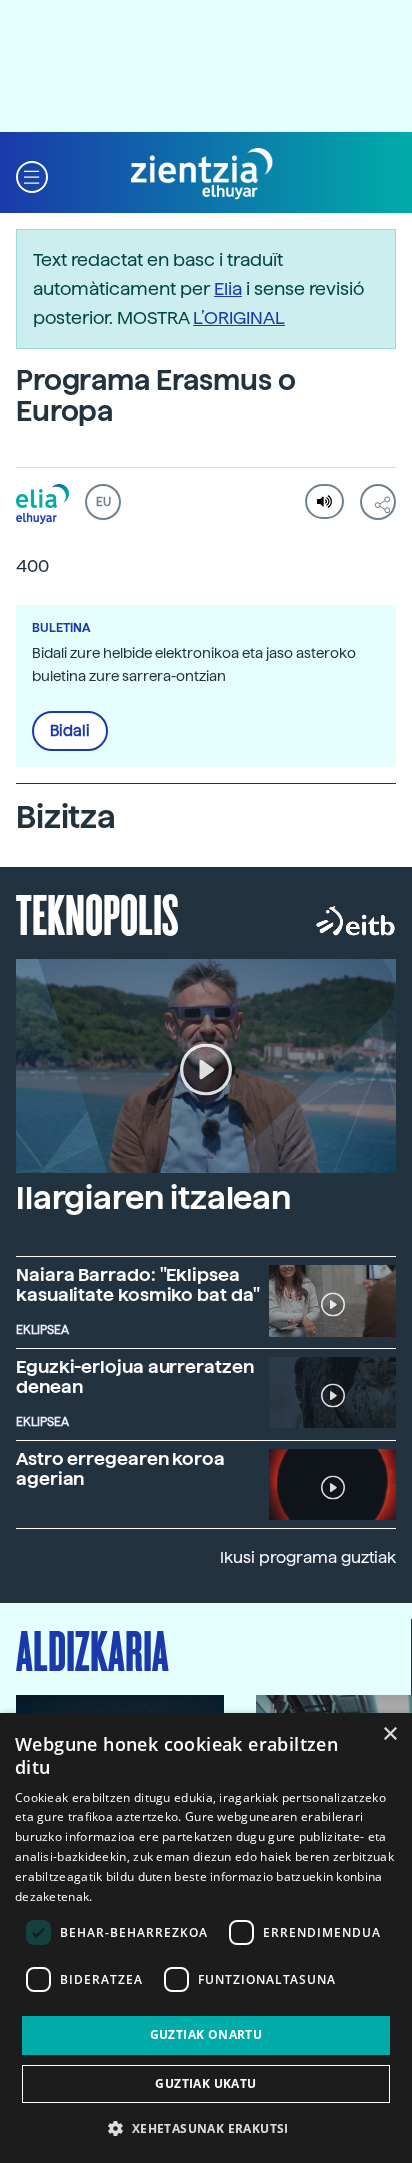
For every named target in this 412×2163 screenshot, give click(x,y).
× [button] (389, 1734)
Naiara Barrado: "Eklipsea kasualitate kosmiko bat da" (138, 1284)
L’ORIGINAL (239, 317)
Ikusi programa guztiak (308, 1557)
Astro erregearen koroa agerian (120, 1468)
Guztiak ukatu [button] (205, 2083)
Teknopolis (97, 913)
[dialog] (206, 1938)
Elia (228, 288)
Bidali (70, 731)
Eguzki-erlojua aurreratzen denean (135, 1376)
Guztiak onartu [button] (206, 2034)
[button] (32, 174)
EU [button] (103, 502)
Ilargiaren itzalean (153, 1198)
